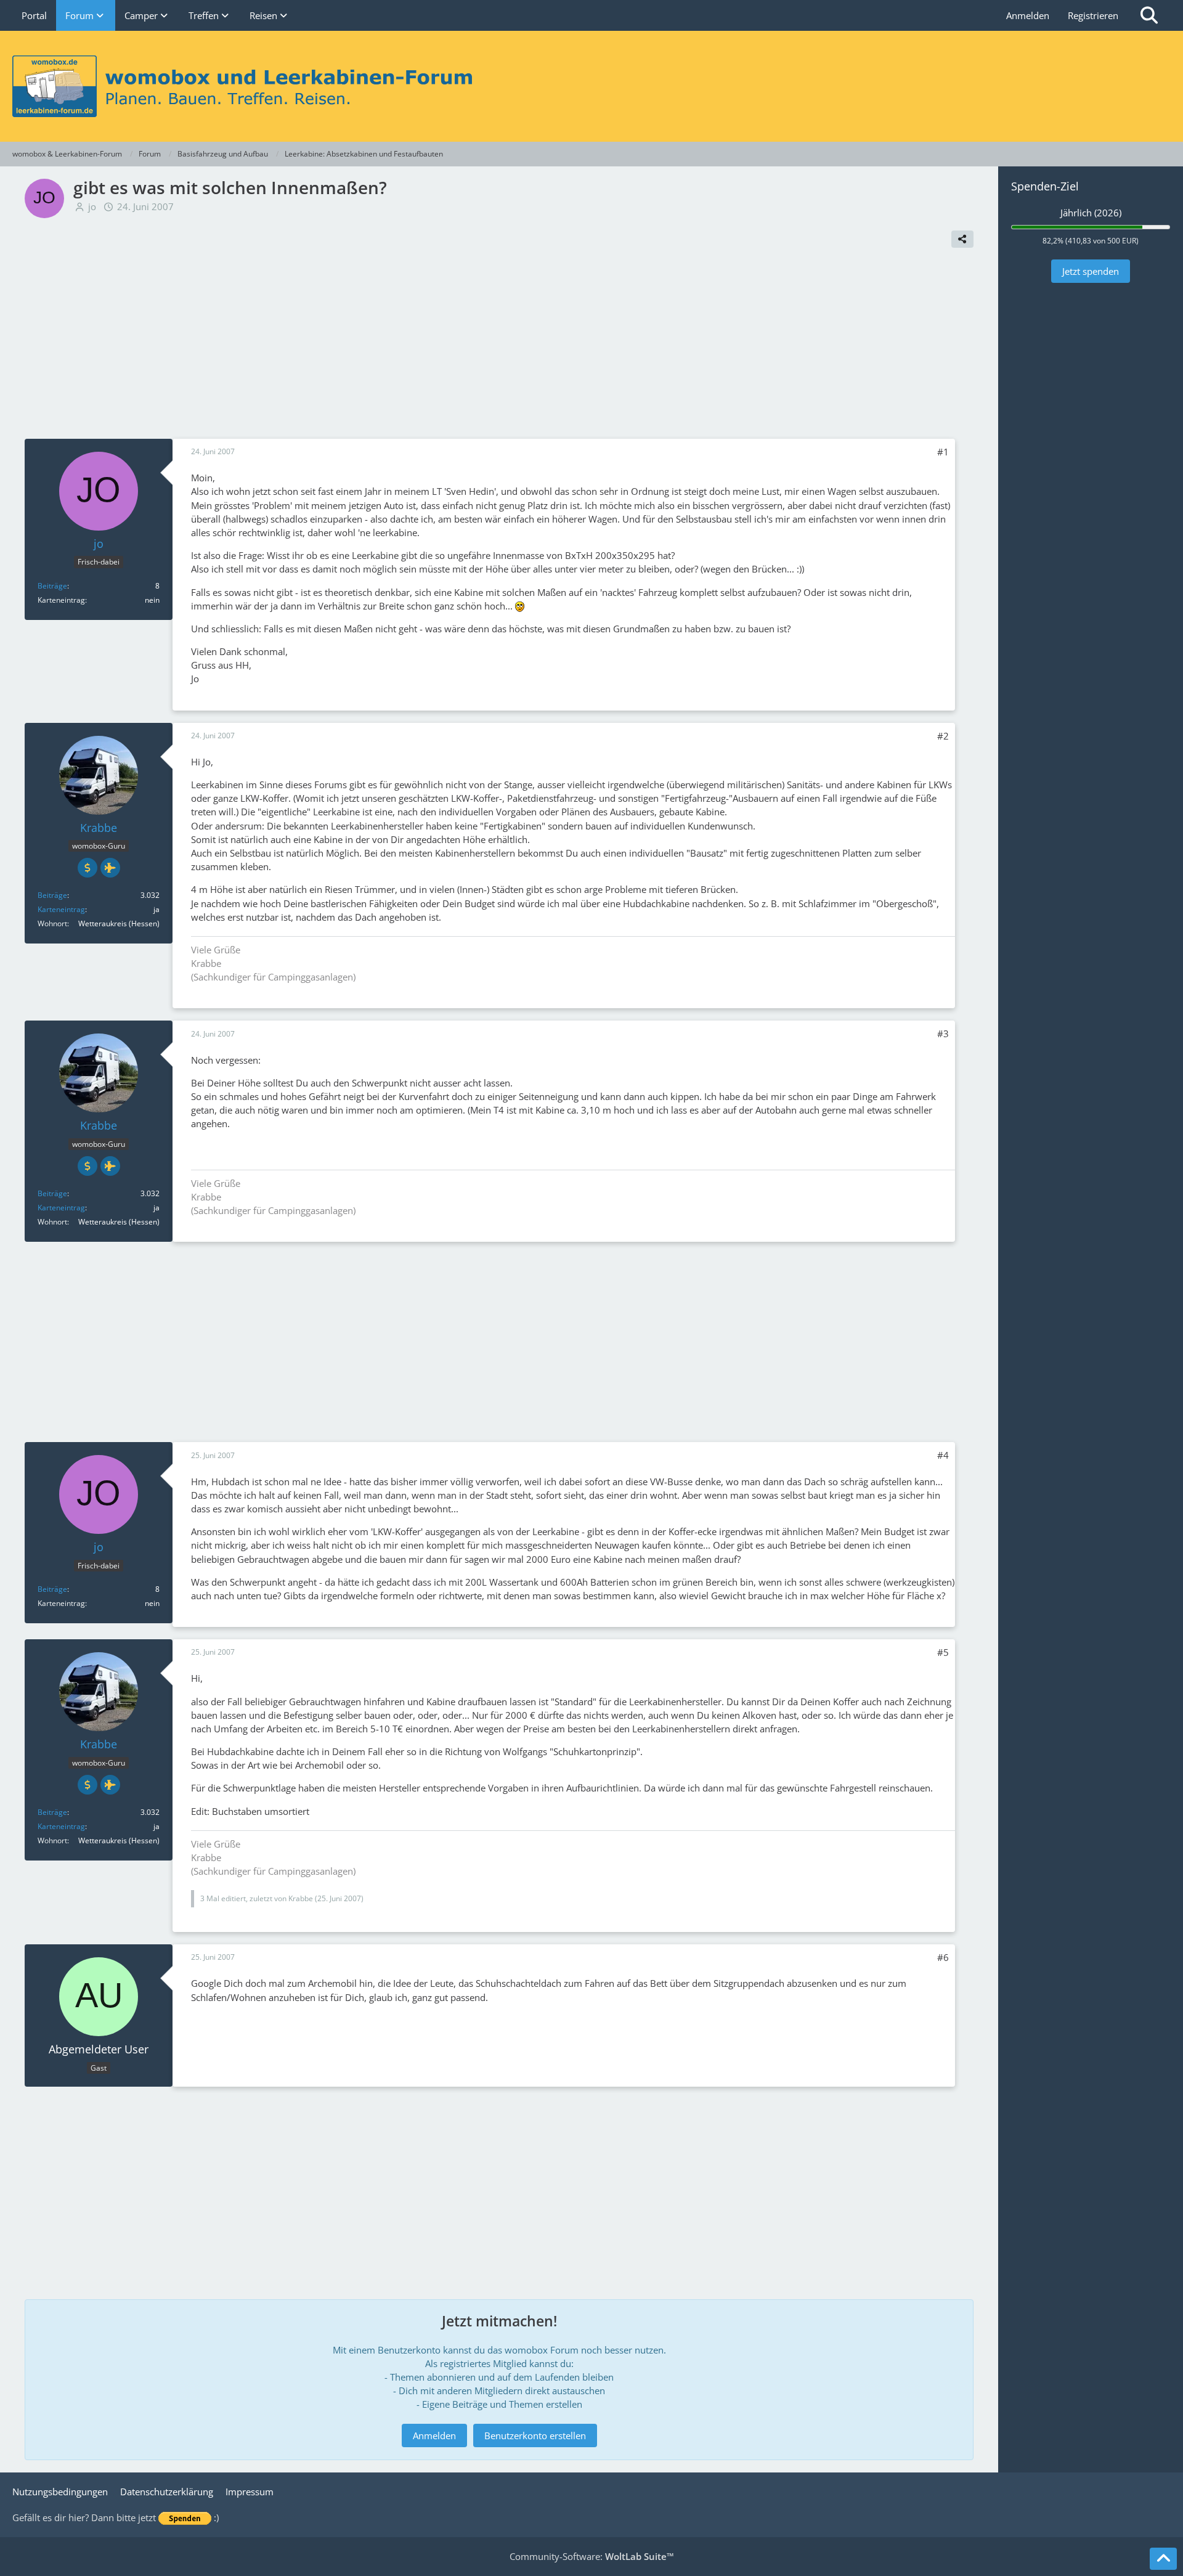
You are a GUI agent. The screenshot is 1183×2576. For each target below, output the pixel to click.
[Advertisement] (499, 346)
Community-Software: (592, 2556)
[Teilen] (962, 239)
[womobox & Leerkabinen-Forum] (591, 86)
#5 (943, 1652)
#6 (943, 1957)
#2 (943, 736)
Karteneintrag (61, 909)
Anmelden (1028, 15)
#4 (943, 1455)
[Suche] (1149, 15)
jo (92, 206)
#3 (943, 1033)
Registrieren (1093, 15)
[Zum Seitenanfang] (1163, 2559)
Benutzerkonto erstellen (535, 2435)
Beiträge (52, 586)
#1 (943, 452)
